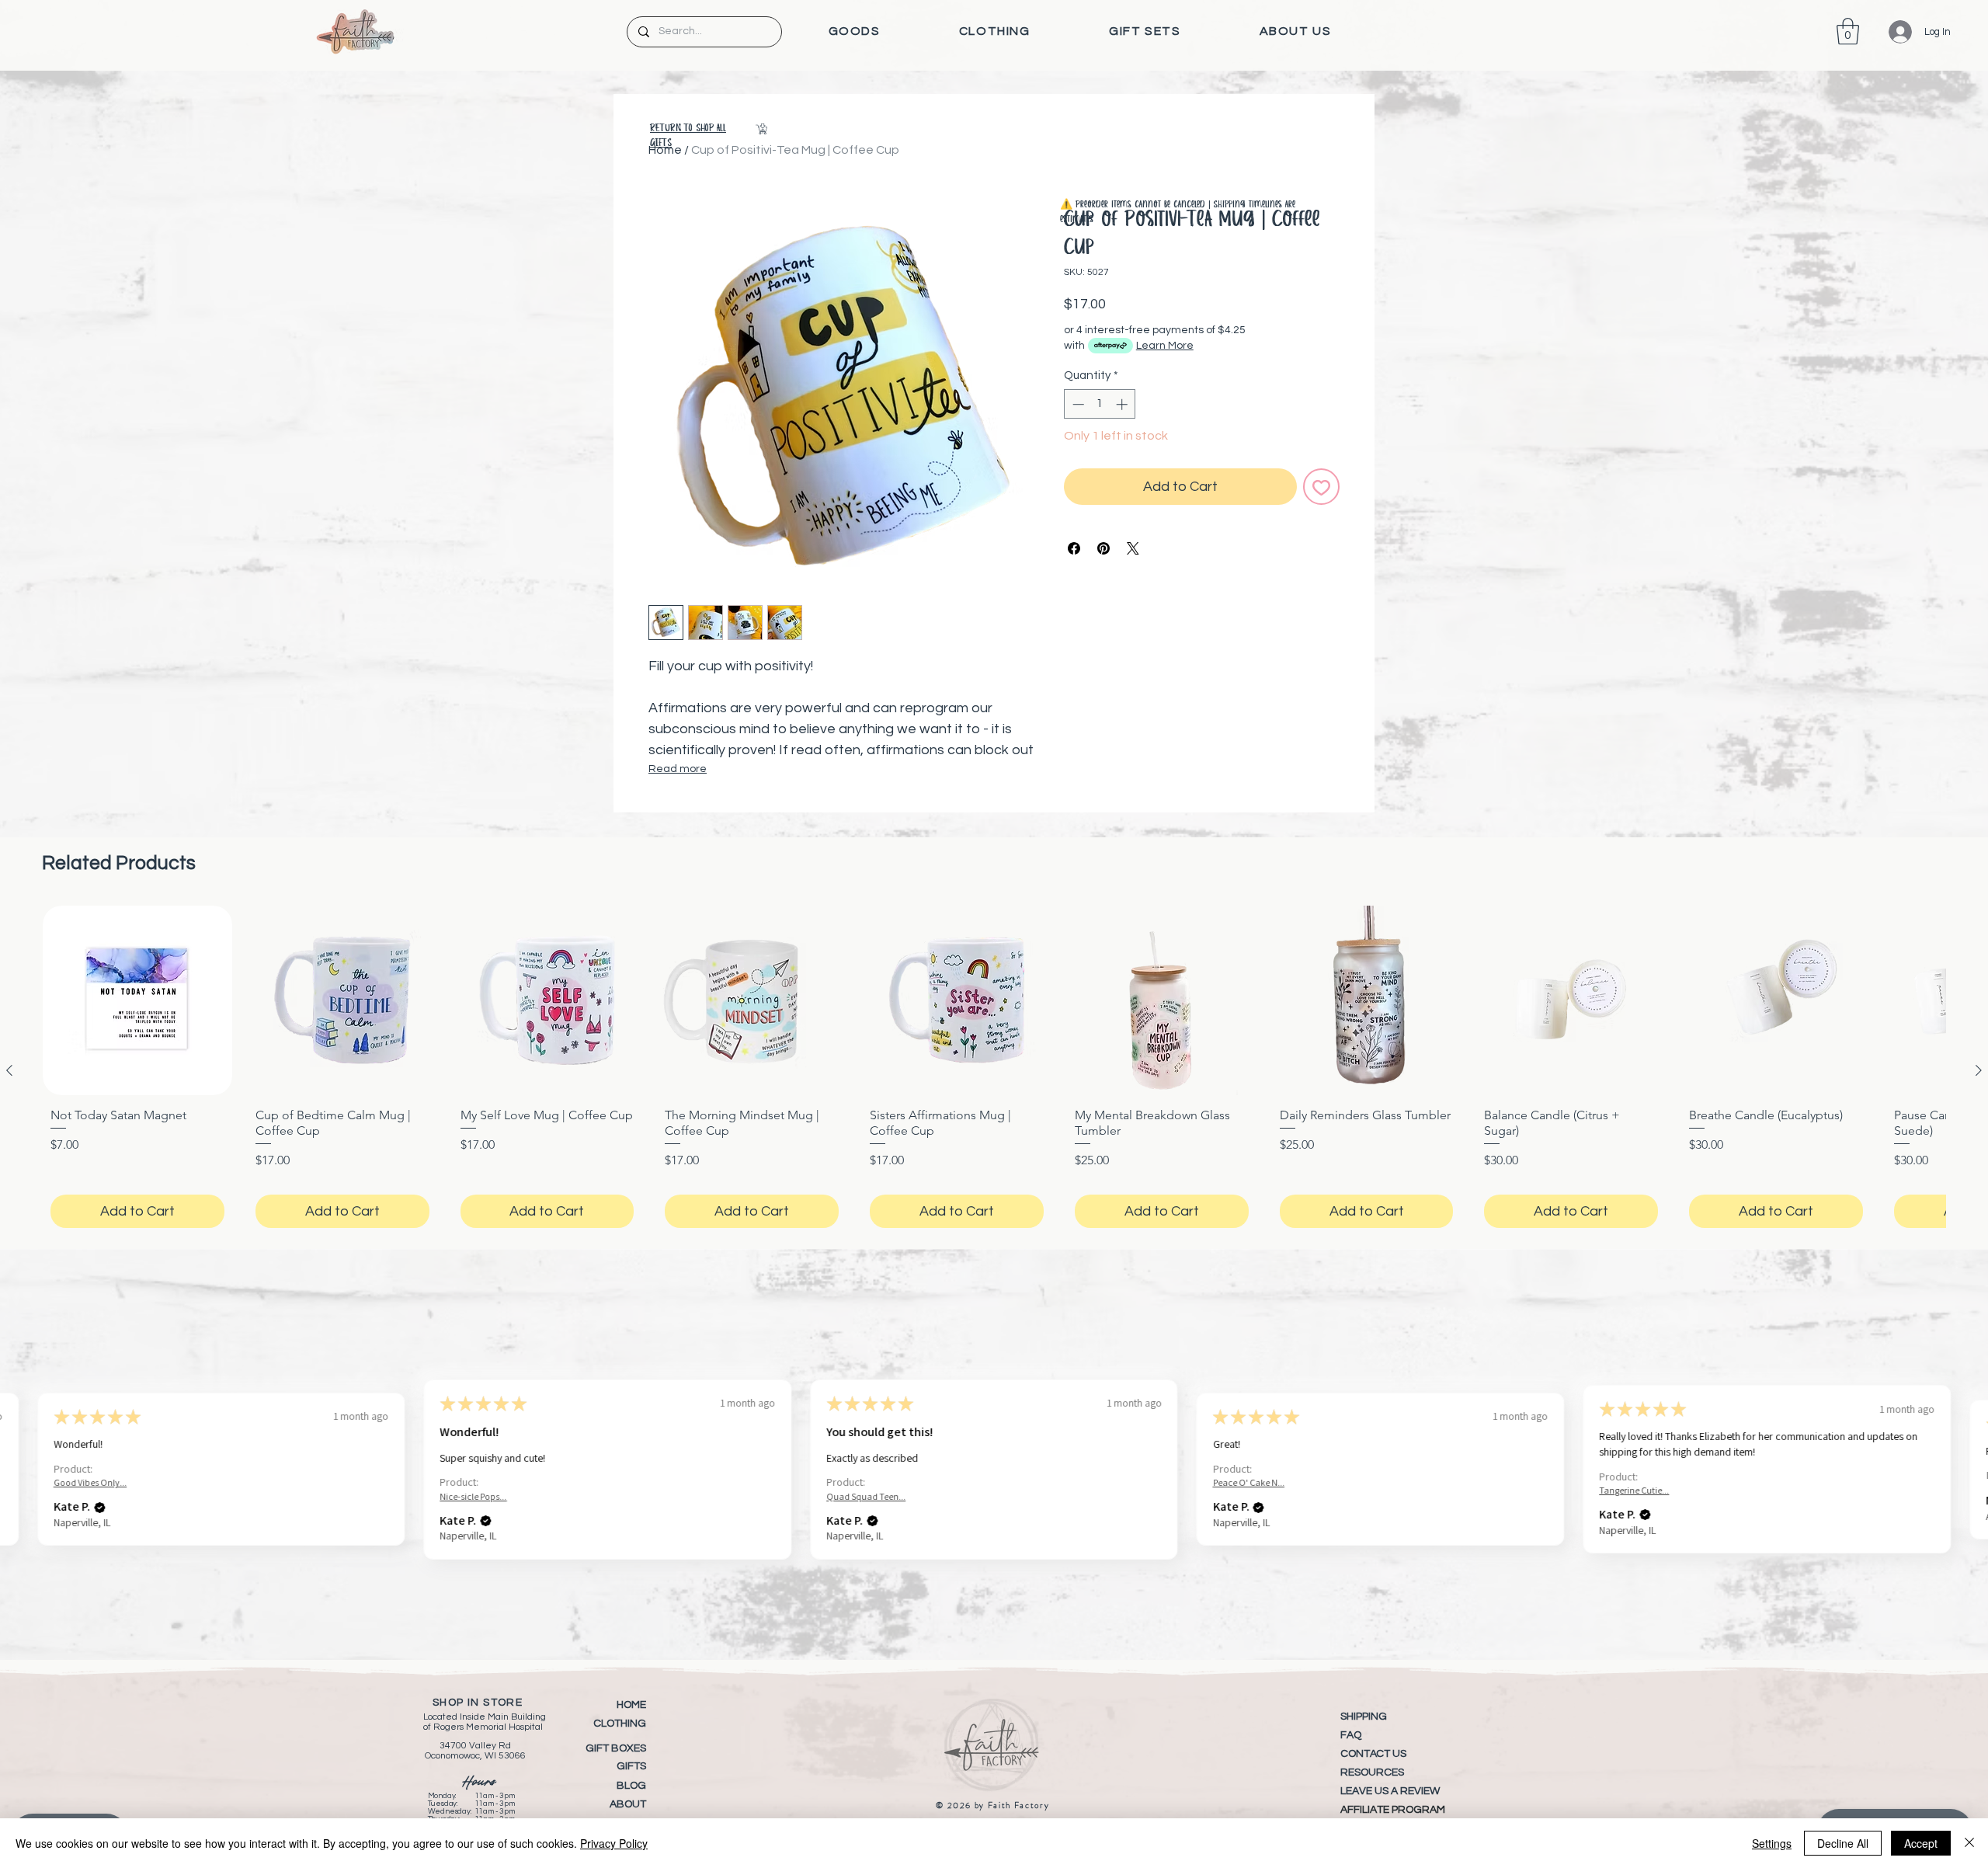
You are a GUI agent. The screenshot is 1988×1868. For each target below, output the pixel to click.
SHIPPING (1364, 1717)
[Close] (1969, 1843)
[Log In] (1889, 32)
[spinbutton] (1100, 404)
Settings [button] (1772, 1843)
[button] (854, 31)
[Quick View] (137, 1000)
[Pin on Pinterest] (1103, 548)
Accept (1921, 1843)
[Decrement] (1077, 404)
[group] (994, 1071)
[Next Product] (1979, 1070)
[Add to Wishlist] (1321, 487)
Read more (678, 769)
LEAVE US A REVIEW (1390, 1791)
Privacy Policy (614, 1843)
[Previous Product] (9, 1070)
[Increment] (1123, 404)
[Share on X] (1133, 548)
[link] (1848, 31)
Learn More (1165, 346)
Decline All (1843, 1843)
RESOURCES (1372, 1772)
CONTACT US (1373, 1754)
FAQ (1351, 1735)
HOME (631, 1705)
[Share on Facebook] (1074, 548)
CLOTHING (620, 1724)
